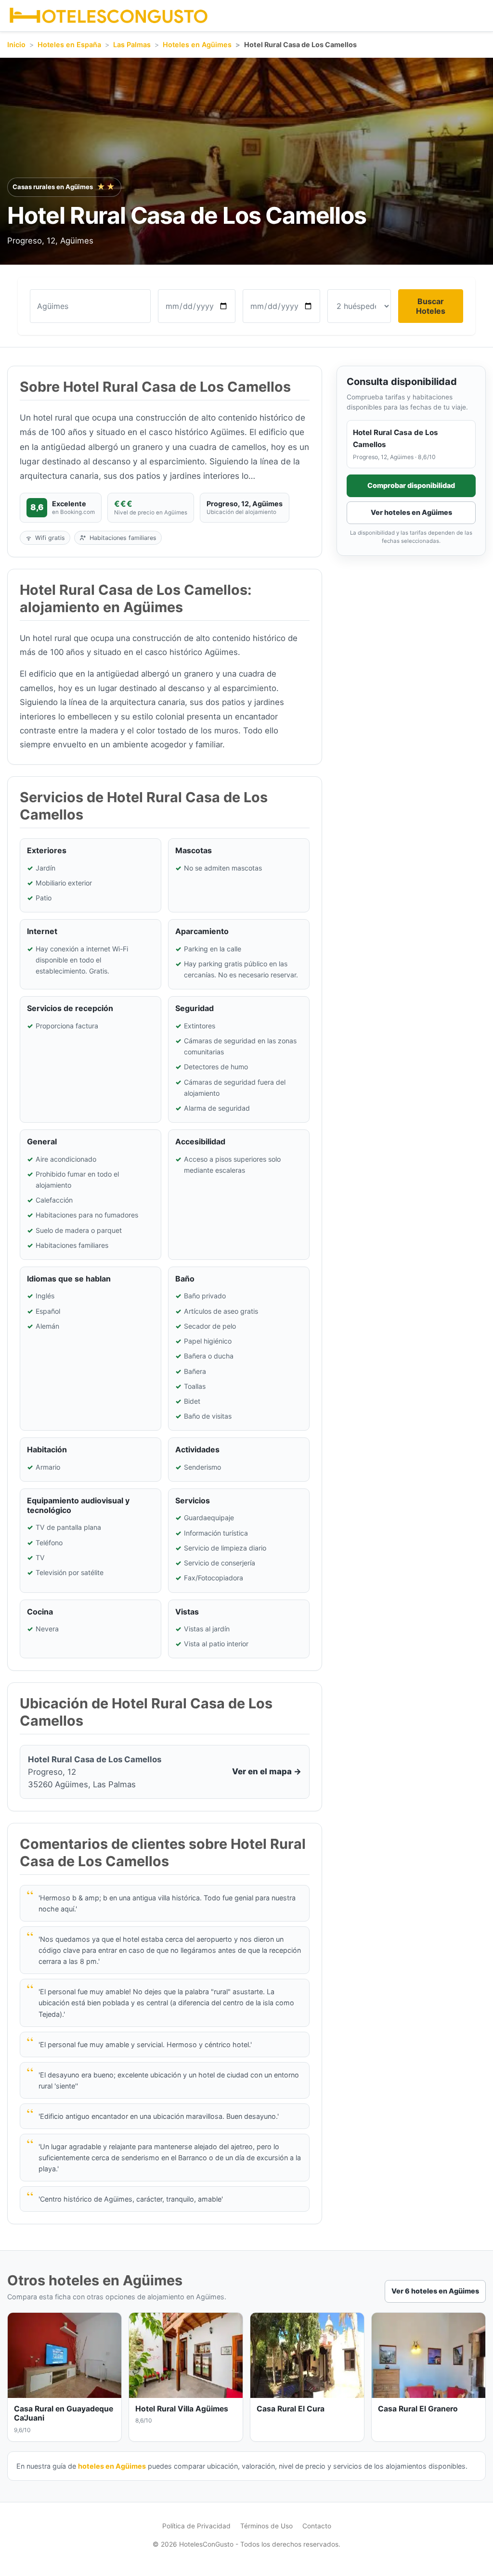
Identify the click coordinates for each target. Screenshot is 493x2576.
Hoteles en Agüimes (197, 45)
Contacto (317, 2526)
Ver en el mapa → (267, 1771)
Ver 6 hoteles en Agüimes (435, 2291)
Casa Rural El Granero (418, 2409)
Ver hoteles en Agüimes (411, 512)
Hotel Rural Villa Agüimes (182, 2409)
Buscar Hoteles (431, 306)
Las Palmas (132, 45)
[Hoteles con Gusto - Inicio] (108, 16)
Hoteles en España (69, 45)
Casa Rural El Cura (291, 2409)
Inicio (16, 45)
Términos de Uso (266, 2526)
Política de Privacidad (196, 2526)
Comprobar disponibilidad (411, 485)
